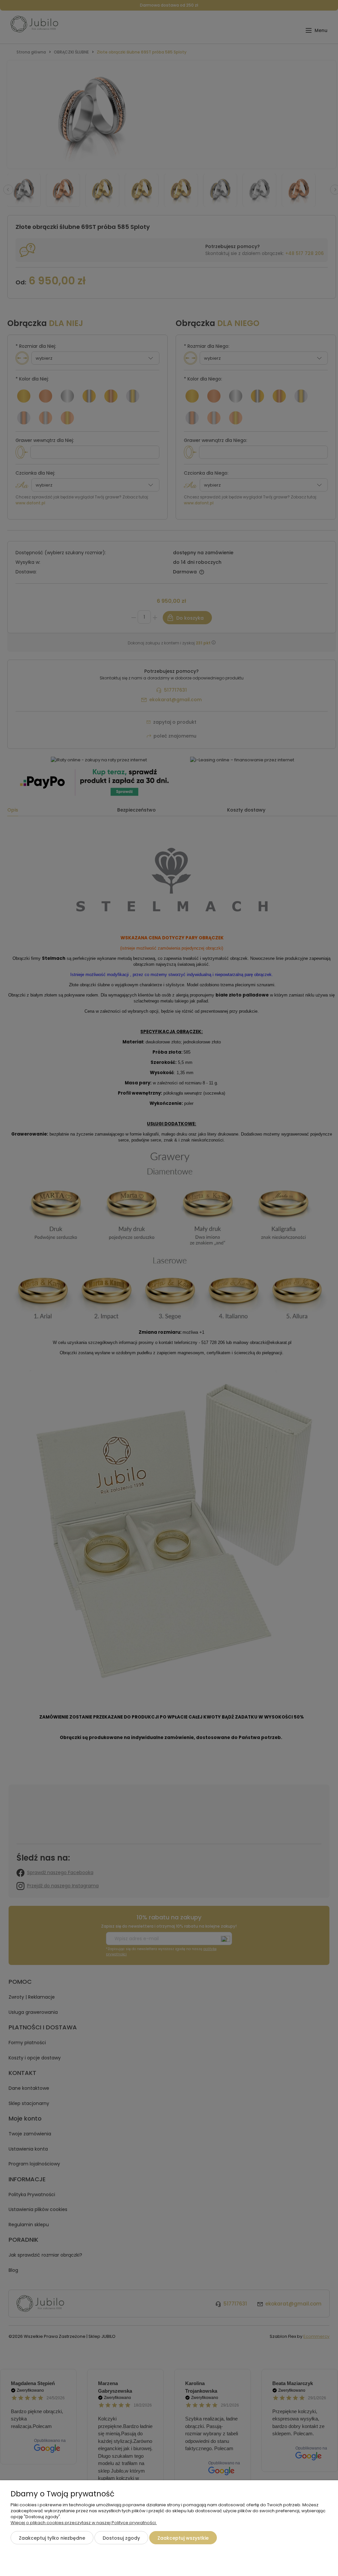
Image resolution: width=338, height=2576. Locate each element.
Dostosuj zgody (121, 2538)
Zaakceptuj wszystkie (183, 2538)
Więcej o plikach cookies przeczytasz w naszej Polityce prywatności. (84, 2523)
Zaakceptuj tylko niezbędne (52, 2538)
